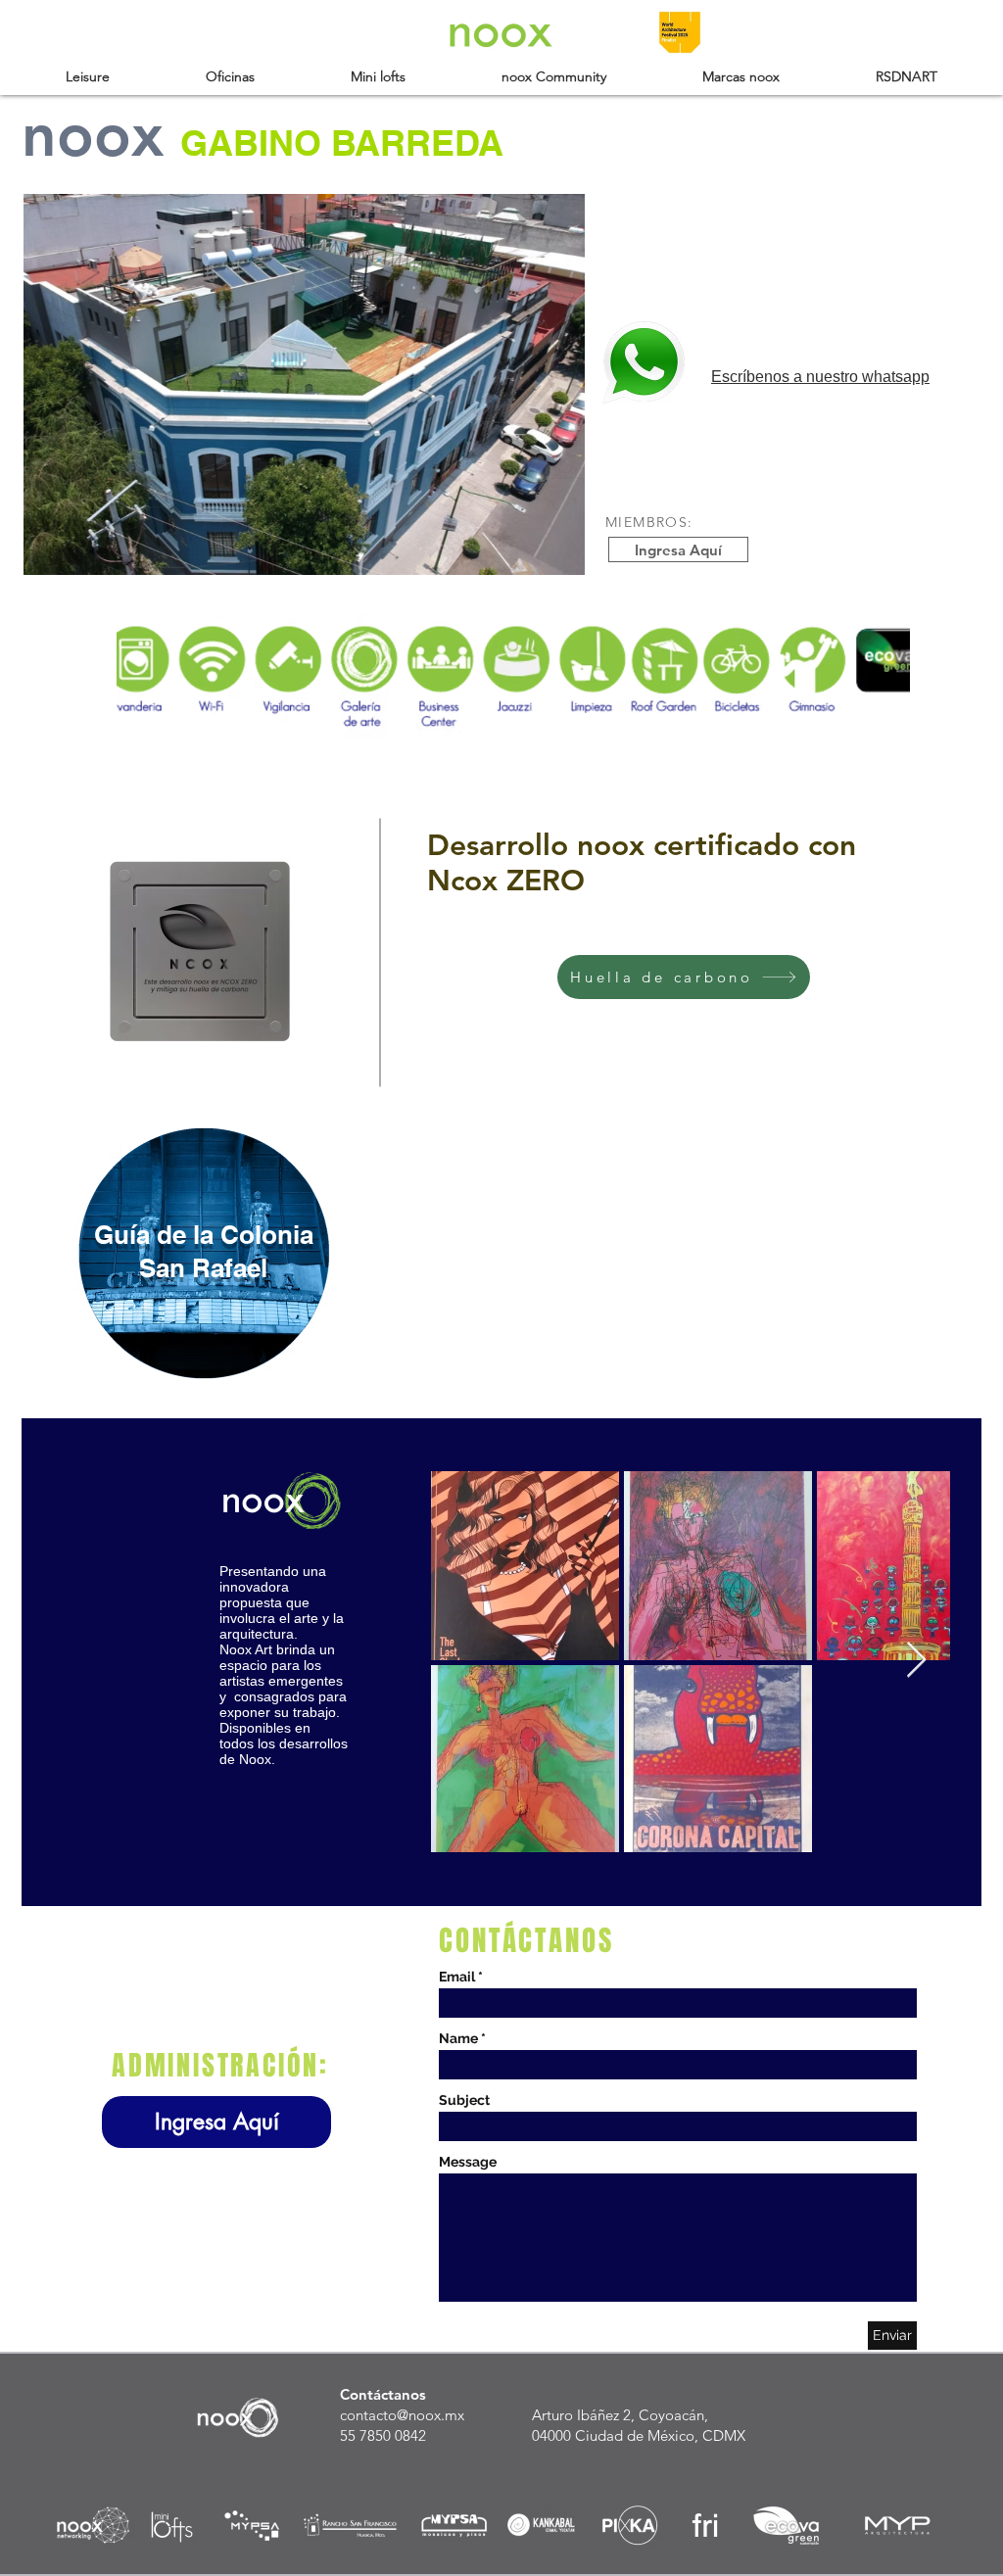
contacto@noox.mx (402, 2415)
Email (457, 1977)
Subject (464, 2100)
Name (458, 2038)
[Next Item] (916, 1661)
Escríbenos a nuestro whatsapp (820, 377)
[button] (88, 76)
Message (468, 2162)
